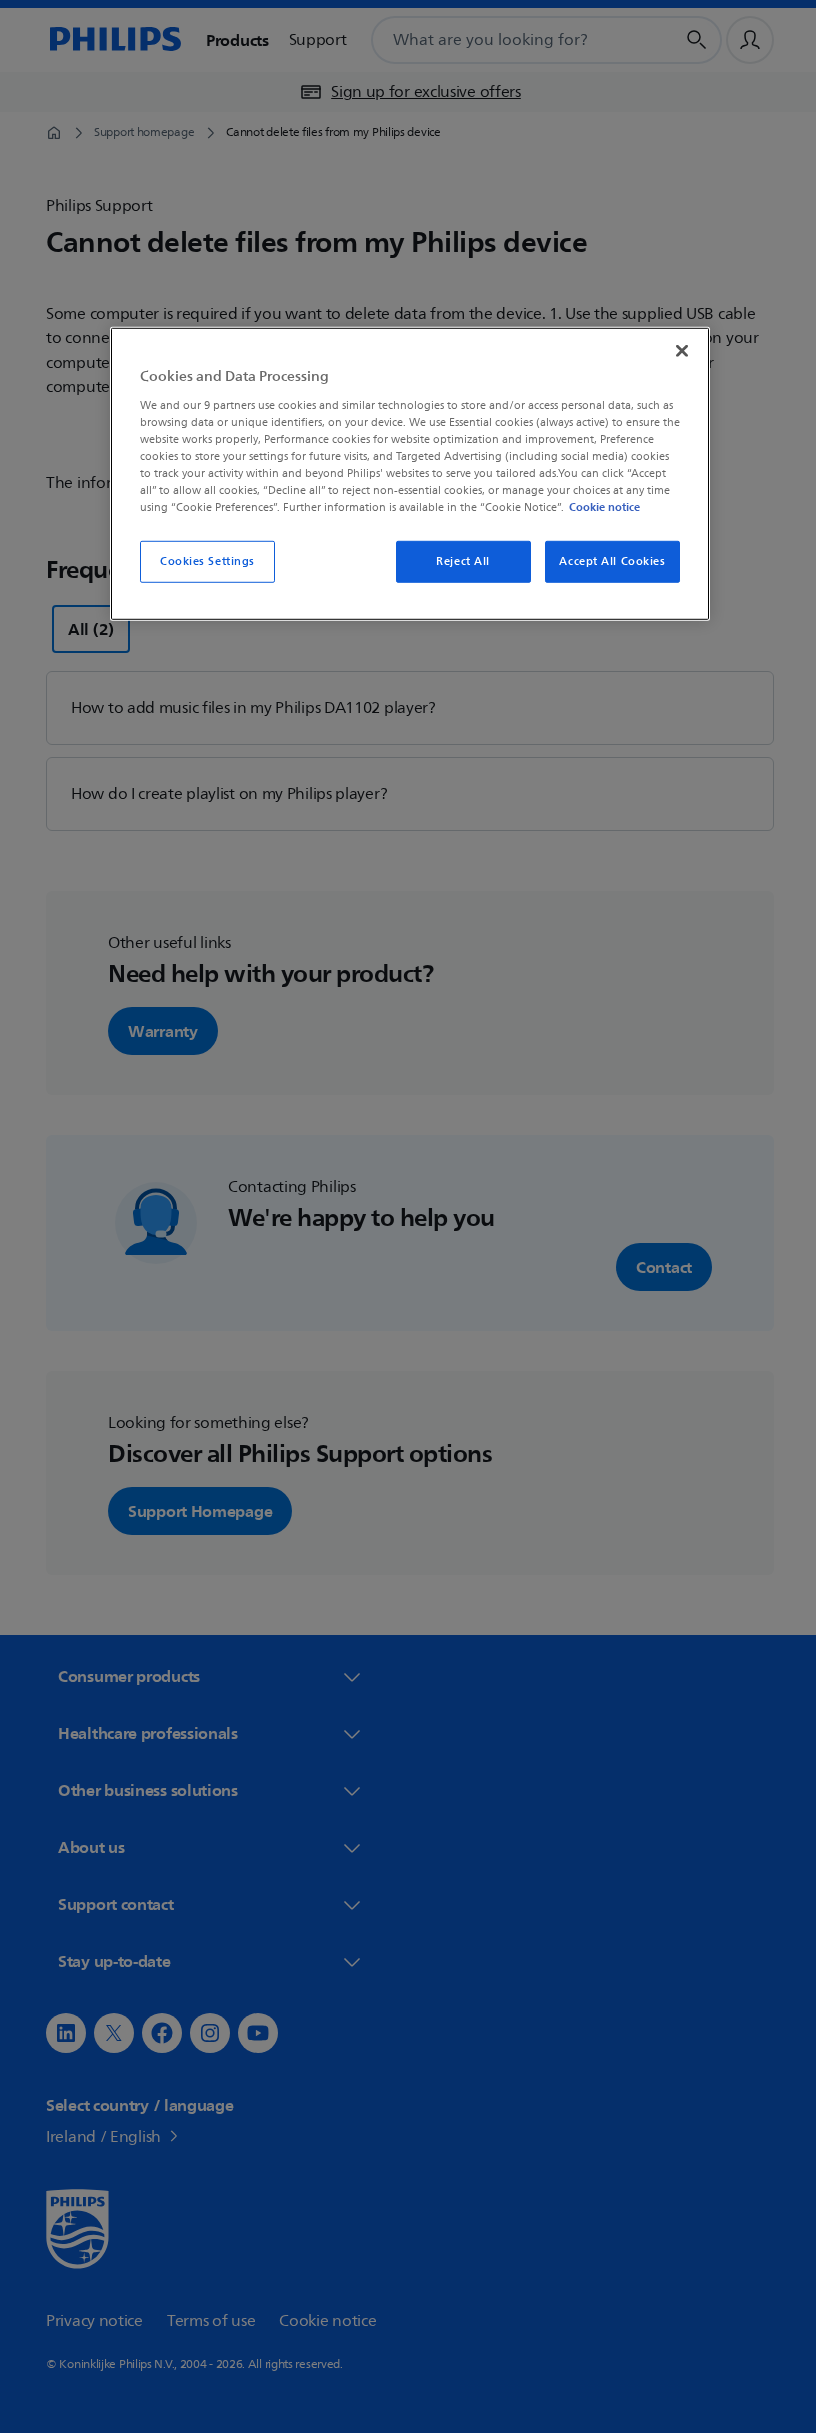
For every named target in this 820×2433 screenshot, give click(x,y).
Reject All (456, 561)
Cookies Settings (199, 561)
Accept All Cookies (605, 561)
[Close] (675, 351)
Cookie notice (597, 507)
